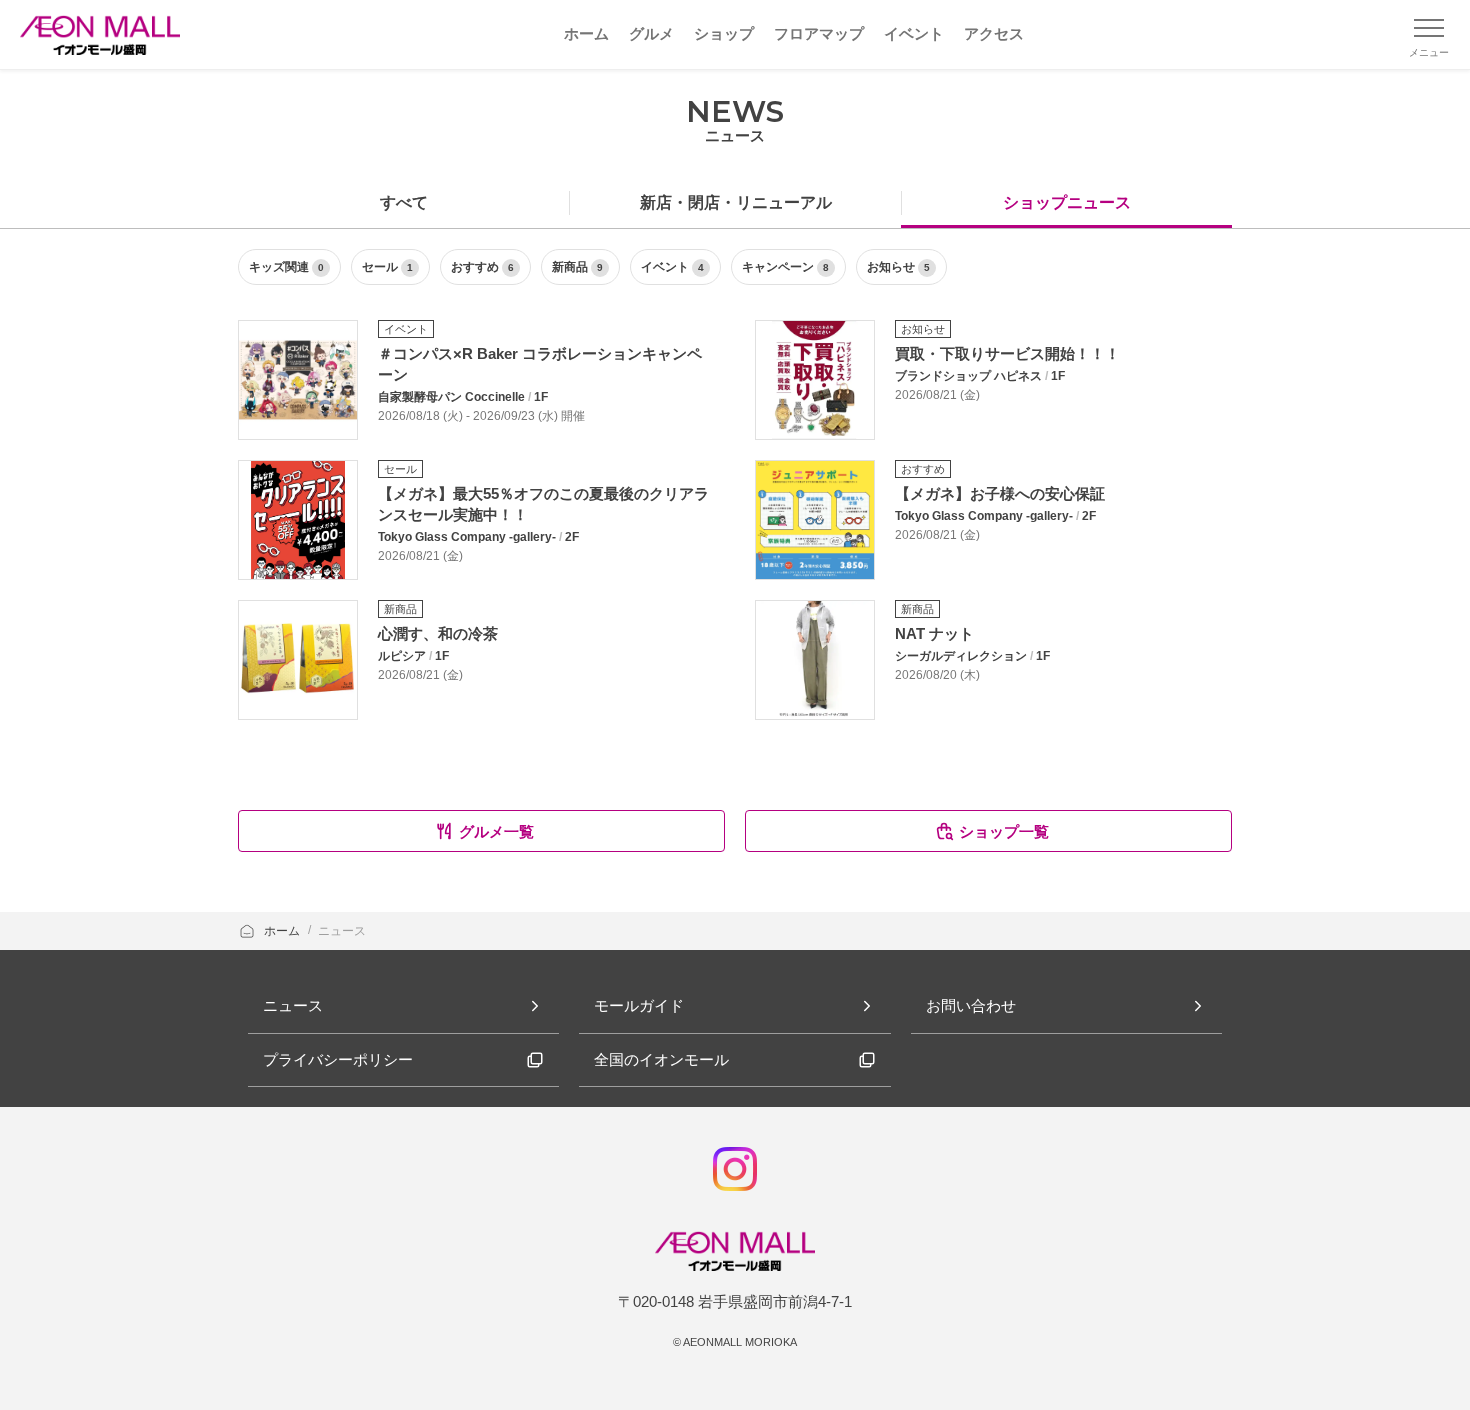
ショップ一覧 (1004, 831)
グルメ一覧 (496, 831)
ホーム (283, 931)
